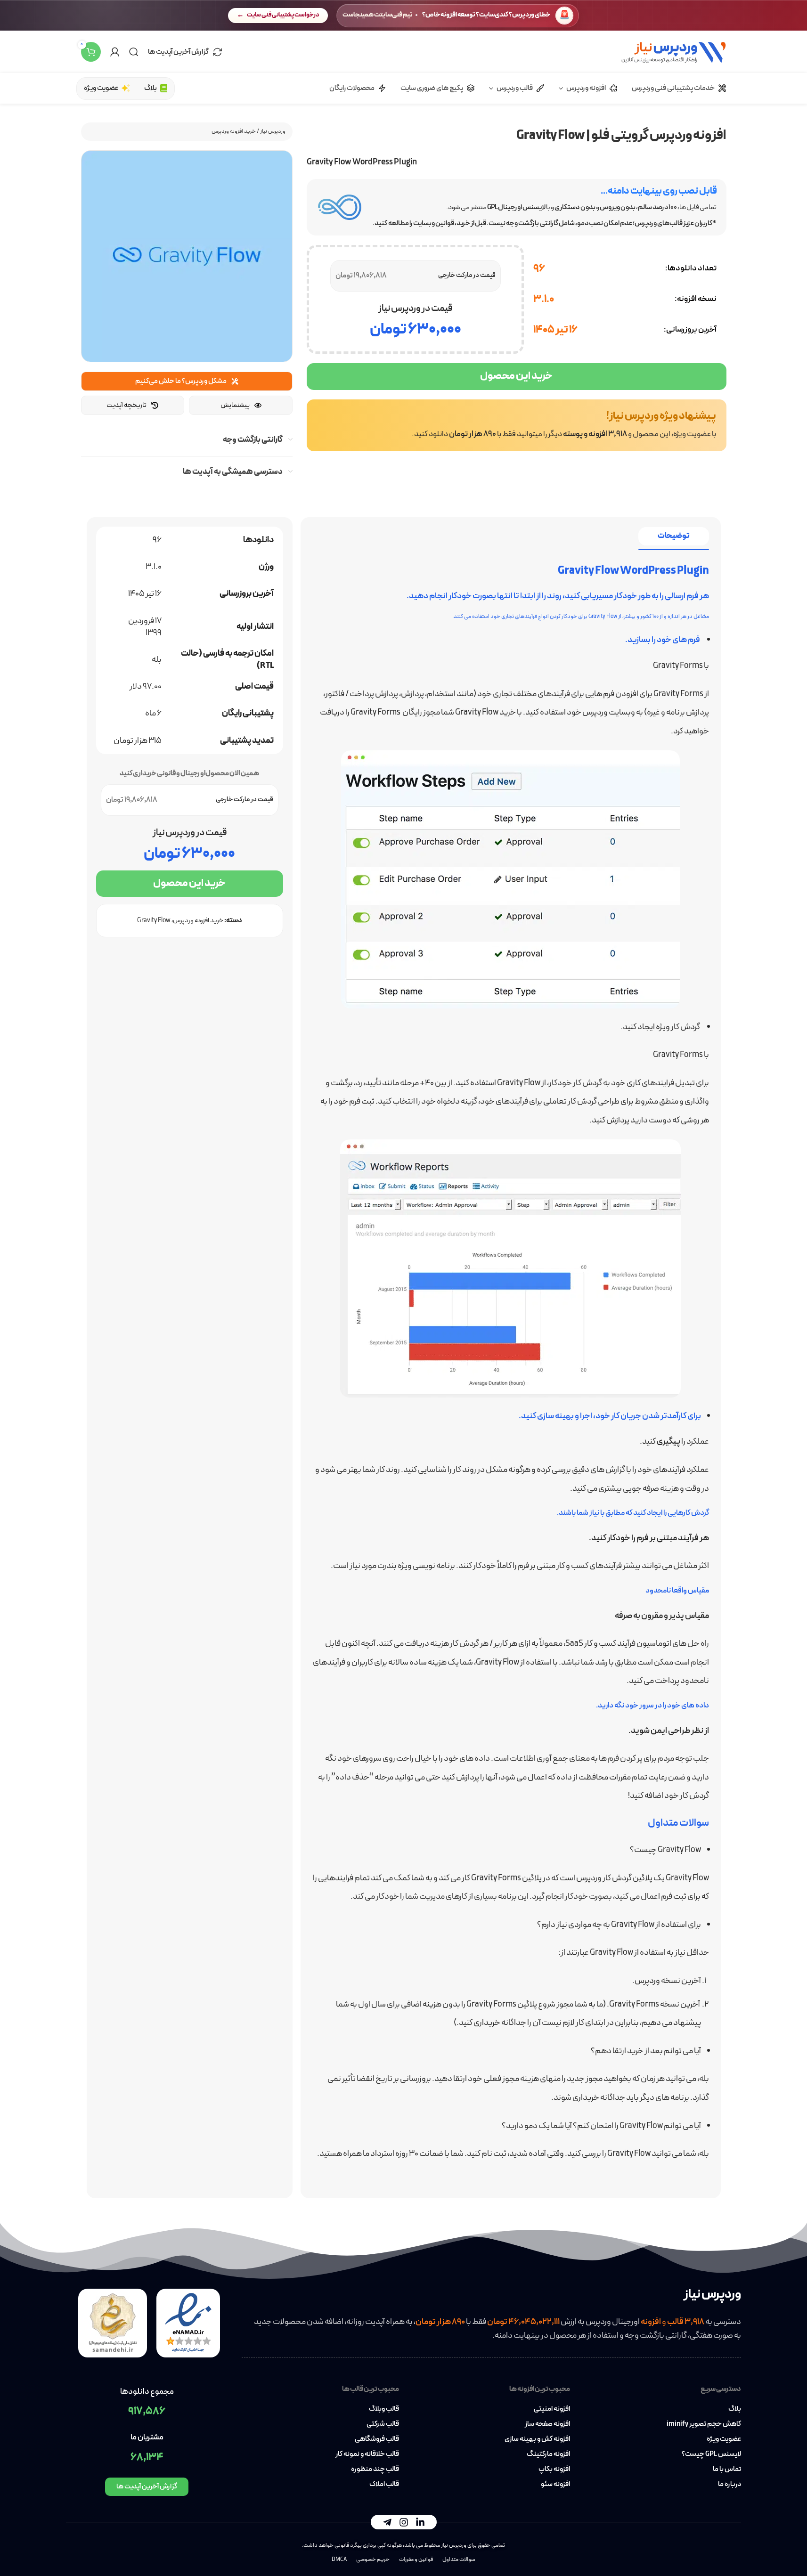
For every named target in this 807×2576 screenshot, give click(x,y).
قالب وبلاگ (384, 2409)
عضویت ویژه (724, 2439)
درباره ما (730, 2485)
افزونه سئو (555, 2485)
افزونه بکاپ (554, 2470)
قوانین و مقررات (416, 2560)
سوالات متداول (459, 2560)
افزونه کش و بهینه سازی (537, 2439)
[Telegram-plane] (387, 2522)
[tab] (674, 536)
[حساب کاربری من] (115, 52)
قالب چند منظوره (375, 2470)
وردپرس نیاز (273, 131)
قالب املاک (384, 2485)
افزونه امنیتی (552, 2409)
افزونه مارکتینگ (548, 2454)
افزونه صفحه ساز (547, 2424)
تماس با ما (727, 2470)
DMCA (339, 2560)
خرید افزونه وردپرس (234, 131)
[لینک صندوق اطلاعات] (517, 425)
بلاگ (735, 2409)
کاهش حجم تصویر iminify (704, 2424)
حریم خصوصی (373, 2560)
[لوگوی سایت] (673, 51)
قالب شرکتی (383, 2424)
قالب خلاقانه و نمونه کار (367, 2454)
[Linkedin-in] (420, 2522)
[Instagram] (404, 2522)
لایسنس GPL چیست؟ (711, 2454)
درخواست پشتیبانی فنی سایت (283, 15)
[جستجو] (134, 52)
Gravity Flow (154, 921)
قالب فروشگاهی (377, 2439)
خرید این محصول (516, 376)
